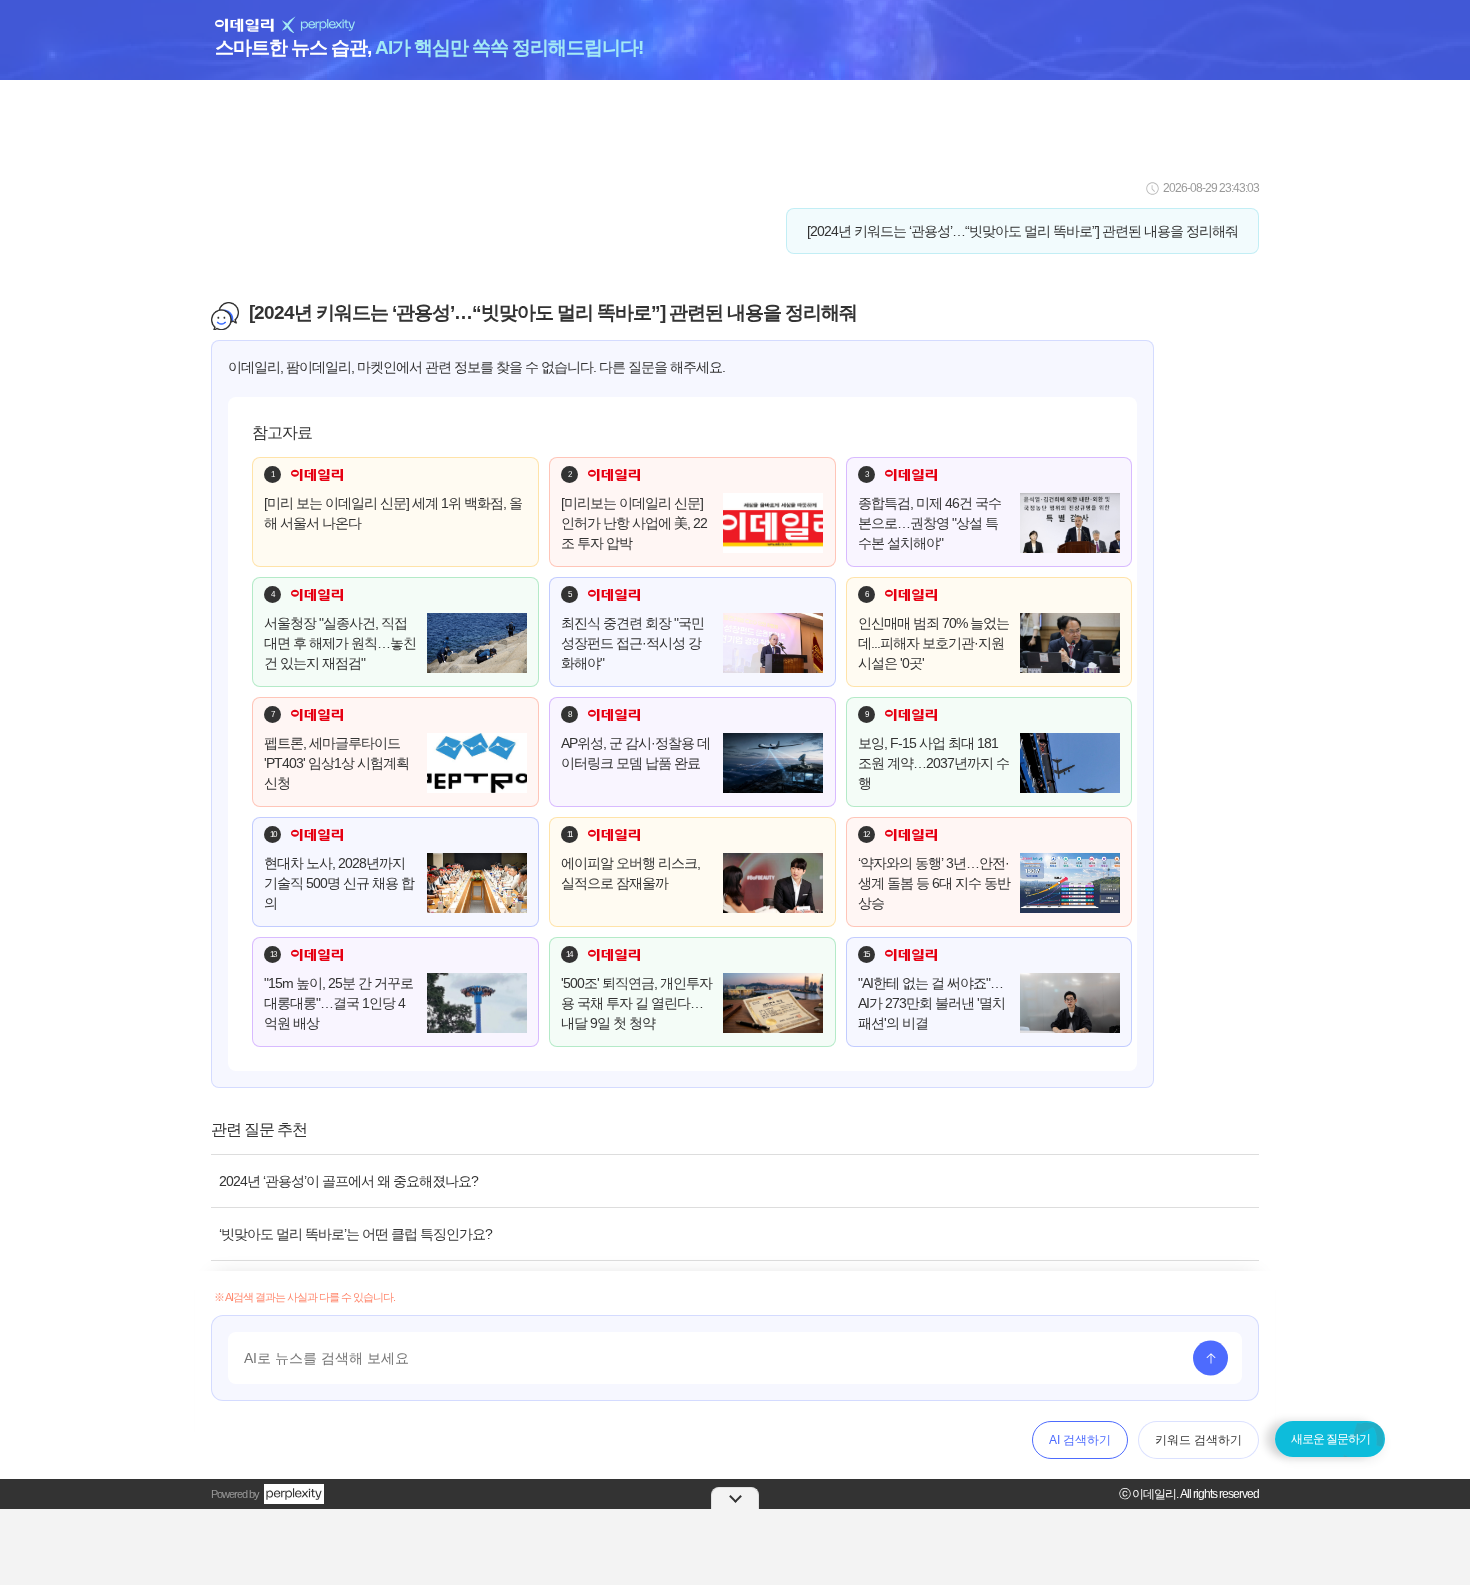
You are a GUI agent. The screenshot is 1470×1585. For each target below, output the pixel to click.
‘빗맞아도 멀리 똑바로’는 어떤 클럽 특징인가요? (355, 1234)
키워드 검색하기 (1198, 1440)
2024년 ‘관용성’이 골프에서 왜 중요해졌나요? (348, 1181)
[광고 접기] (735, 1498)
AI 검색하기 (1080, 1440)
